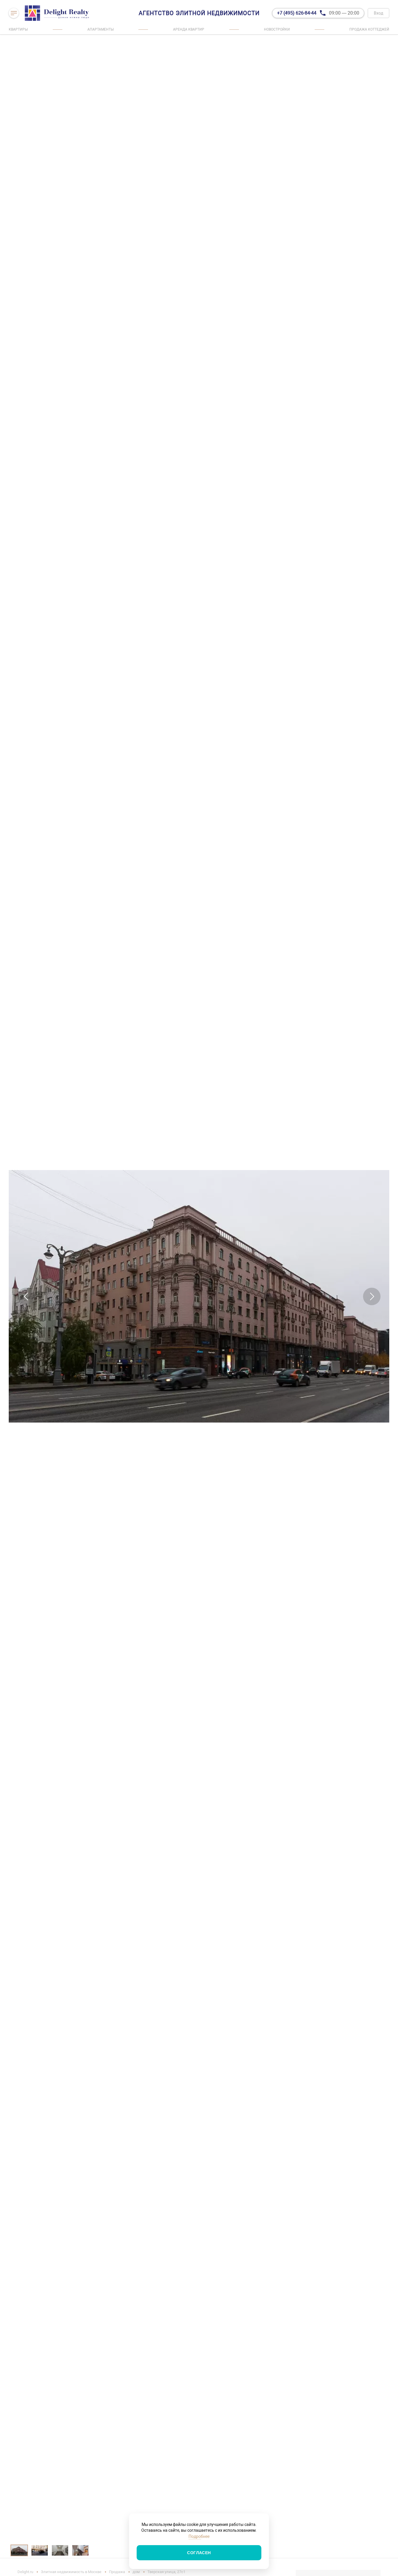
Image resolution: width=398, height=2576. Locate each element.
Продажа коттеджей (369, 29)
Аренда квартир (189, 29)
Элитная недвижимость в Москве (71, 2572)
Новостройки (277, 29)
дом (136, 2572)
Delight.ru (25, 2572)
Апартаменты (101, 29)
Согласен (199, 2553)
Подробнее (199, 2536)
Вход (378, 13)
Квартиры (18, 29)
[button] (26, 1296)
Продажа (117, 2572)
